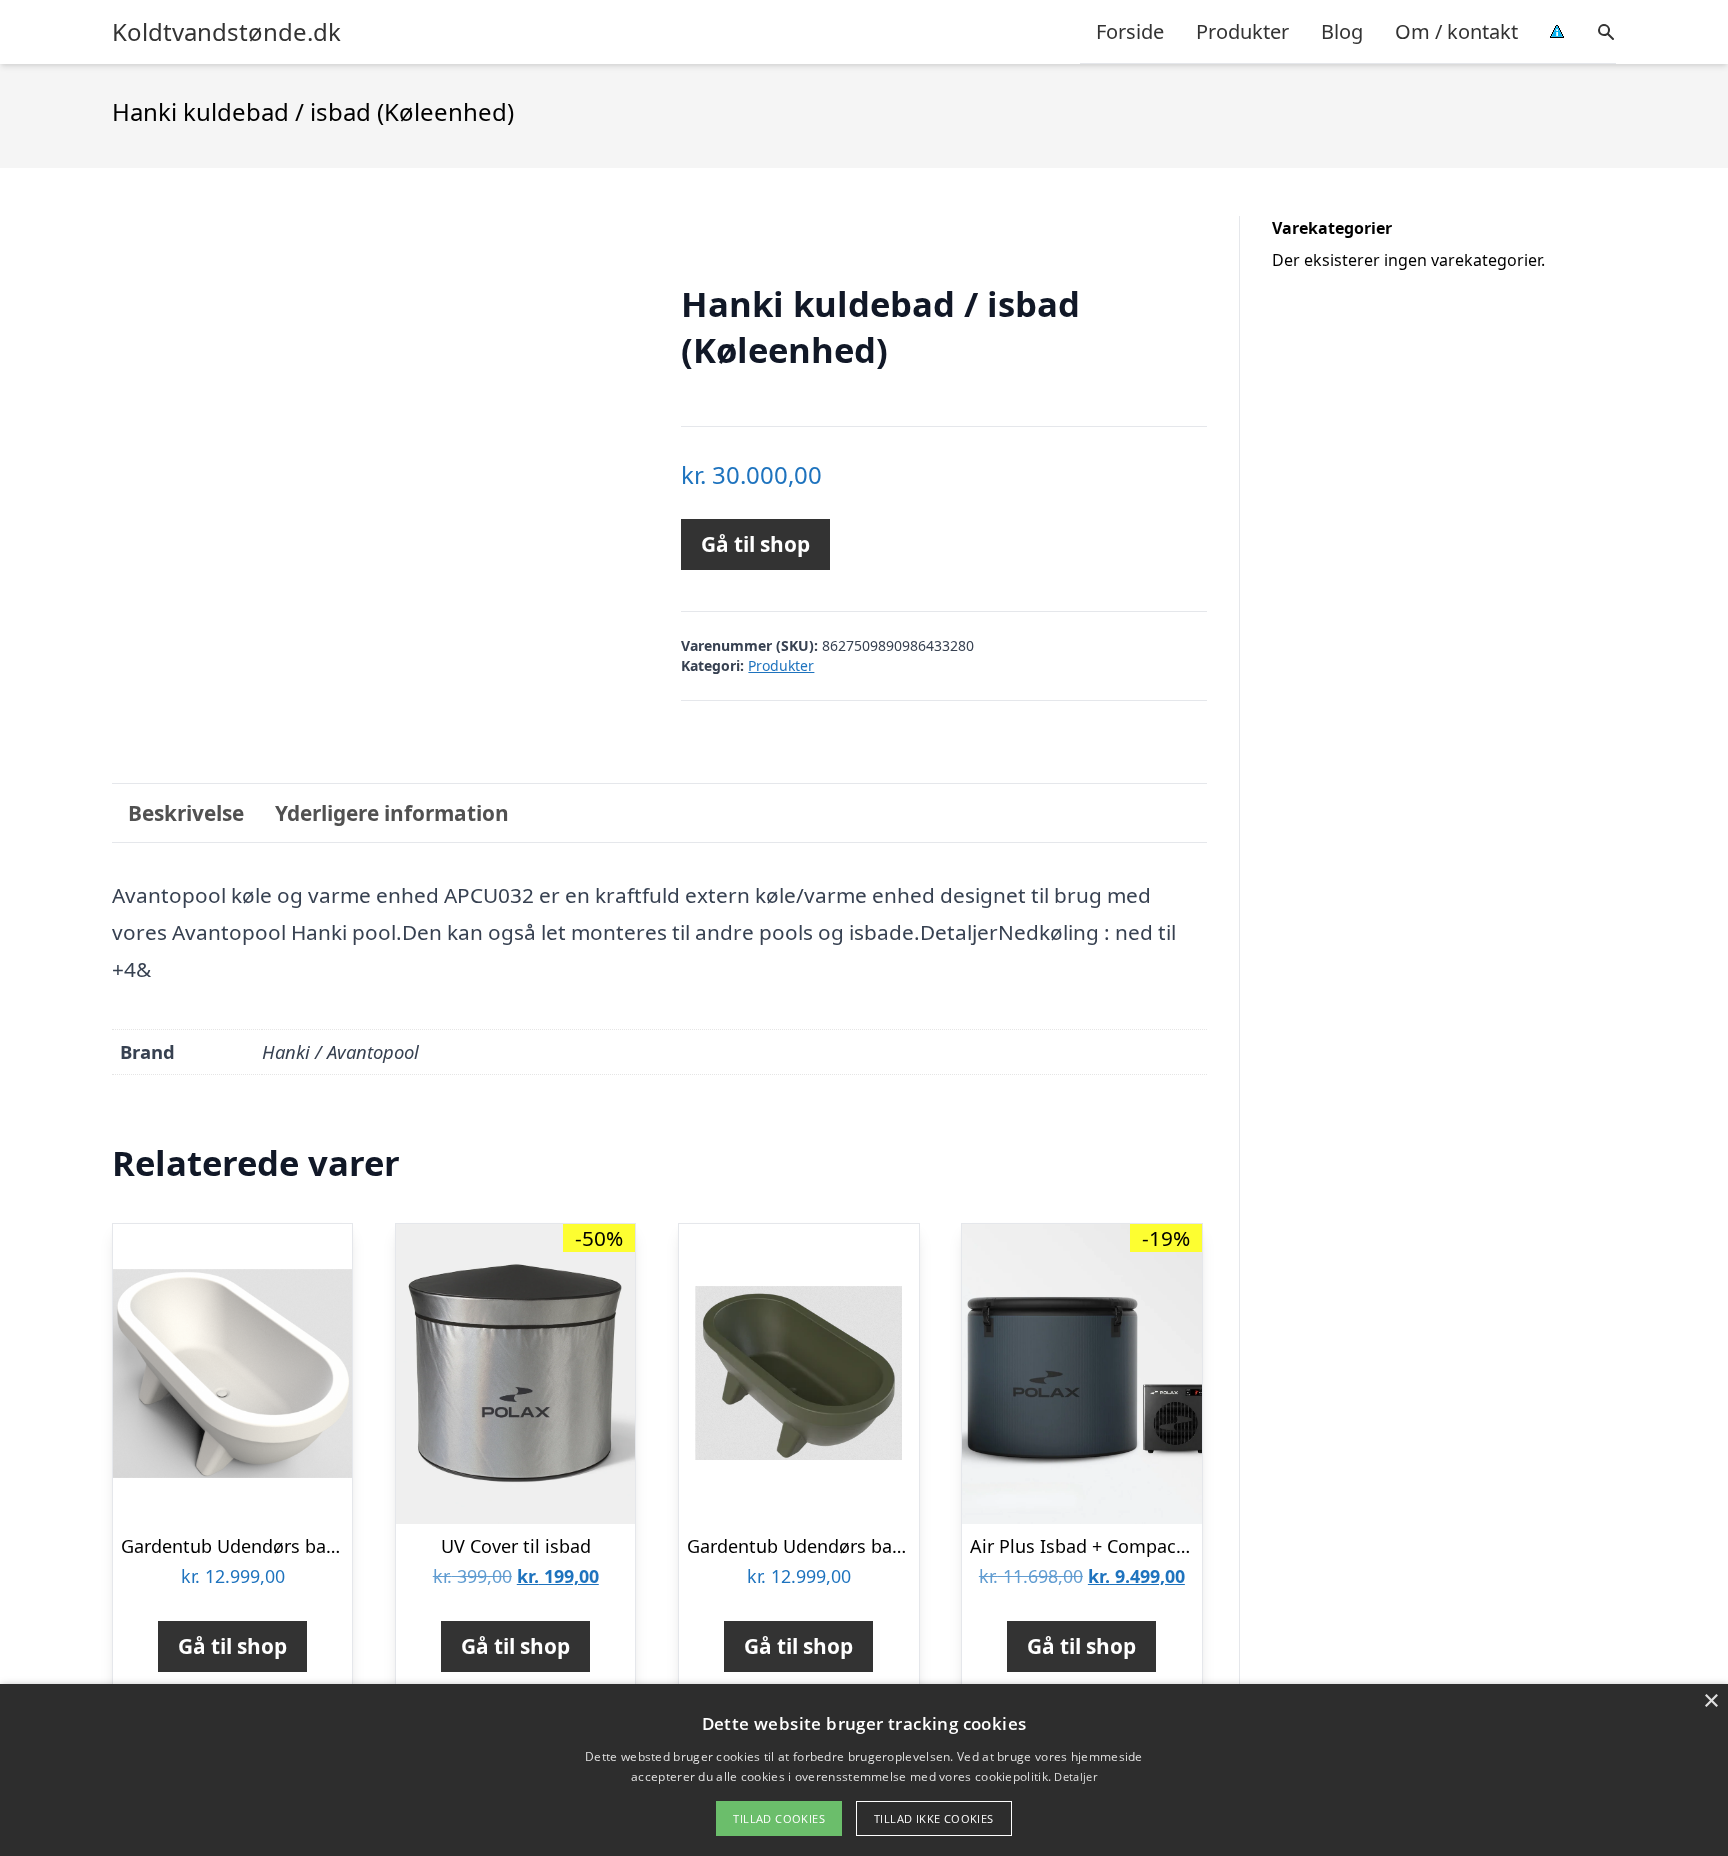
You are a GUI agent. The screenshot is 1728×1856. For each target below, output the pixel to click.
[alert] (864, 1770)
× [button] (1710, 1701)
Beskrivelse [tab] (186, 813)
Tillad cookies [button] (779, 1818)
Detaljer (1075, 1776)
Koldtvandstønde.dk (226, 32)
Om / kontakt (1456, 31)
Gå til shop (755, 544)
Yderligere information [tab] (392, 813)
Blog (1342, 31)
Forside (1130, 31)
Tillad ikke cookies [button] (934, 1818)
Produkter (1242, 31)
